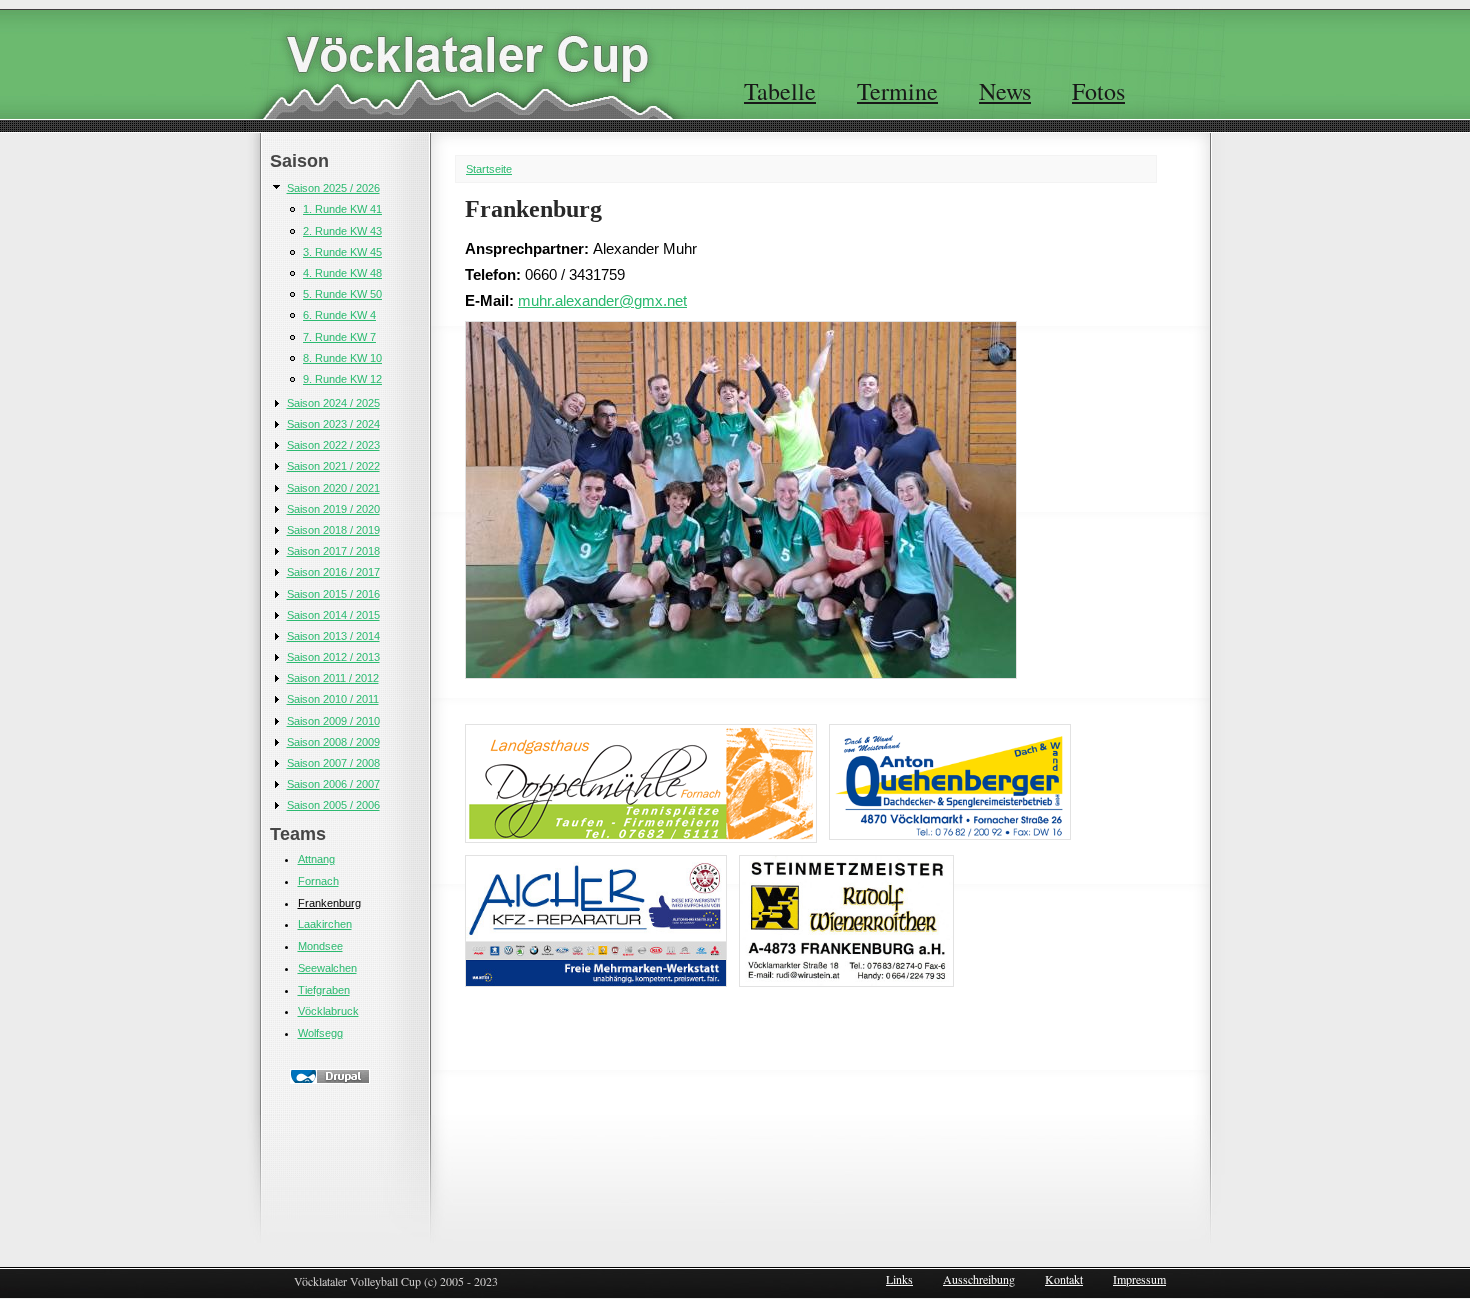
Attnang (316, 859)
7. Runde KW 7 (339, 337)
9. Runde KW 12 (342, 379)
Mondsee (320, 946)
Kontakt (1064, 1279)
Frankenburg (329, 903)
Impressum (1139, 1279)
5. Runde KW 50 (342, 294)
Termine (897, 91)
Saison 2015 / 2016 (333, 594)
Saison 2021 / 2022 (333, 466)
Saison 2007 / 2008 (333, 763)
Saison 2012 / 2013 (333, 657)
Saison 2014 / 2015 (333, 615)
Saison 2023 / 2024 (333, 424)
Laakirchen (325, 924)
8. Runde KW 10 (342, 358)
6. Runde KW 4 (339, 315)
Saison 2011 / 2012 (333, 678)
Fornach (318, 881)
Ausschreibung (979, 1279)
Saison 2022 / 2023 (333, 445)
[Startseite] (467, 54)
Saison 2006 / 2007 (333, 784)
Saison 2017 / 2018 (333, 551)
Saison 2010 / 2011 (333, 699)
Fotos (1098, 91)
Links (899, 1279)
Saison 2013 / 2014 (333, 636)
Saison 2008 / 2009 (333, 742)
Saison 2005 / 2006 (333, 805)
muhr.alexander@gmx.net (602, 300)
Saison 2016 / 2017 (333, 572)
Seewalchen (327, 968)
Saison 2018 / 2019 (333, 530)
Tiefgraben (324, 990)
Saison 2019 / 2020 (333, 509)
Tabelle (780, 91)
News (1005, 91)
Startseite (489, 169)
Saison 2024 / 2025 (333, 403)
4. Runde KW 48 (342, 273)
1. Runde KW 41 (342, 209)
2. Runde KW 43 (342, 231)
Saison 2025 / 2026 (333, 188)
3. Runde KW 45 (342, 252)
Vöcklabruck (328, 1011)
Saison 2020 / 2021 (333, 488)
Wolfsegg (320, 1033)
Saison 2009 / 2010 (333, 721)
